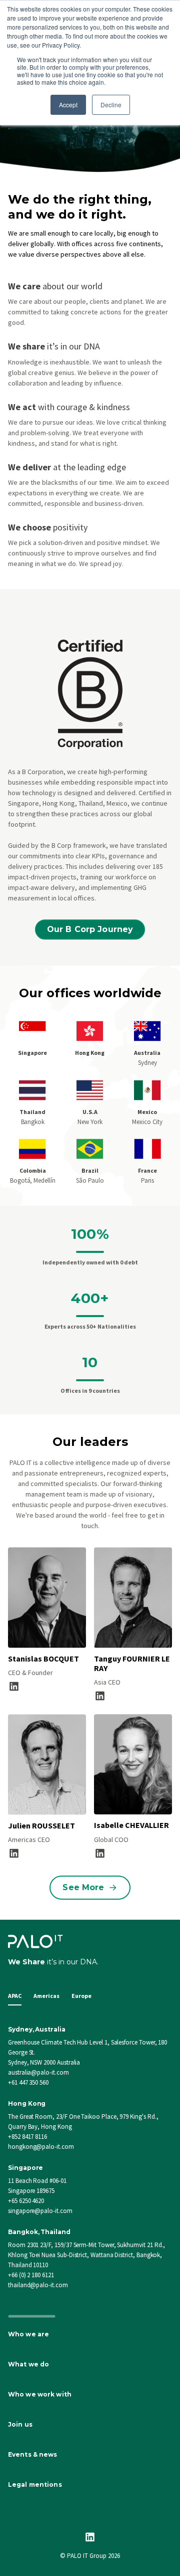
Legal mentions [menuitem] (35, 2485)
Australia (147, 1053)
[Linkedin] (90, 2537)
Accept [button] (68, 105)
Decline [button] (111, 105)
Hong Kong (90, 1053)
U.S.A (90, 1112)
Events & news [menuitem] (33, 2454)
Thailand (32, 1112)
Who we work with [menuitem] (40, 2394)
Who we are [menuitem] (28, 2334)
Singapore (32, 1053)
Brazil (90, 1170)
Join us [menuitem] (20, 2424)
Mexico (147, 1112)
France (147, 1170)
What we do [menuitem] (28, 2364)
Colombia (33, 1170)
